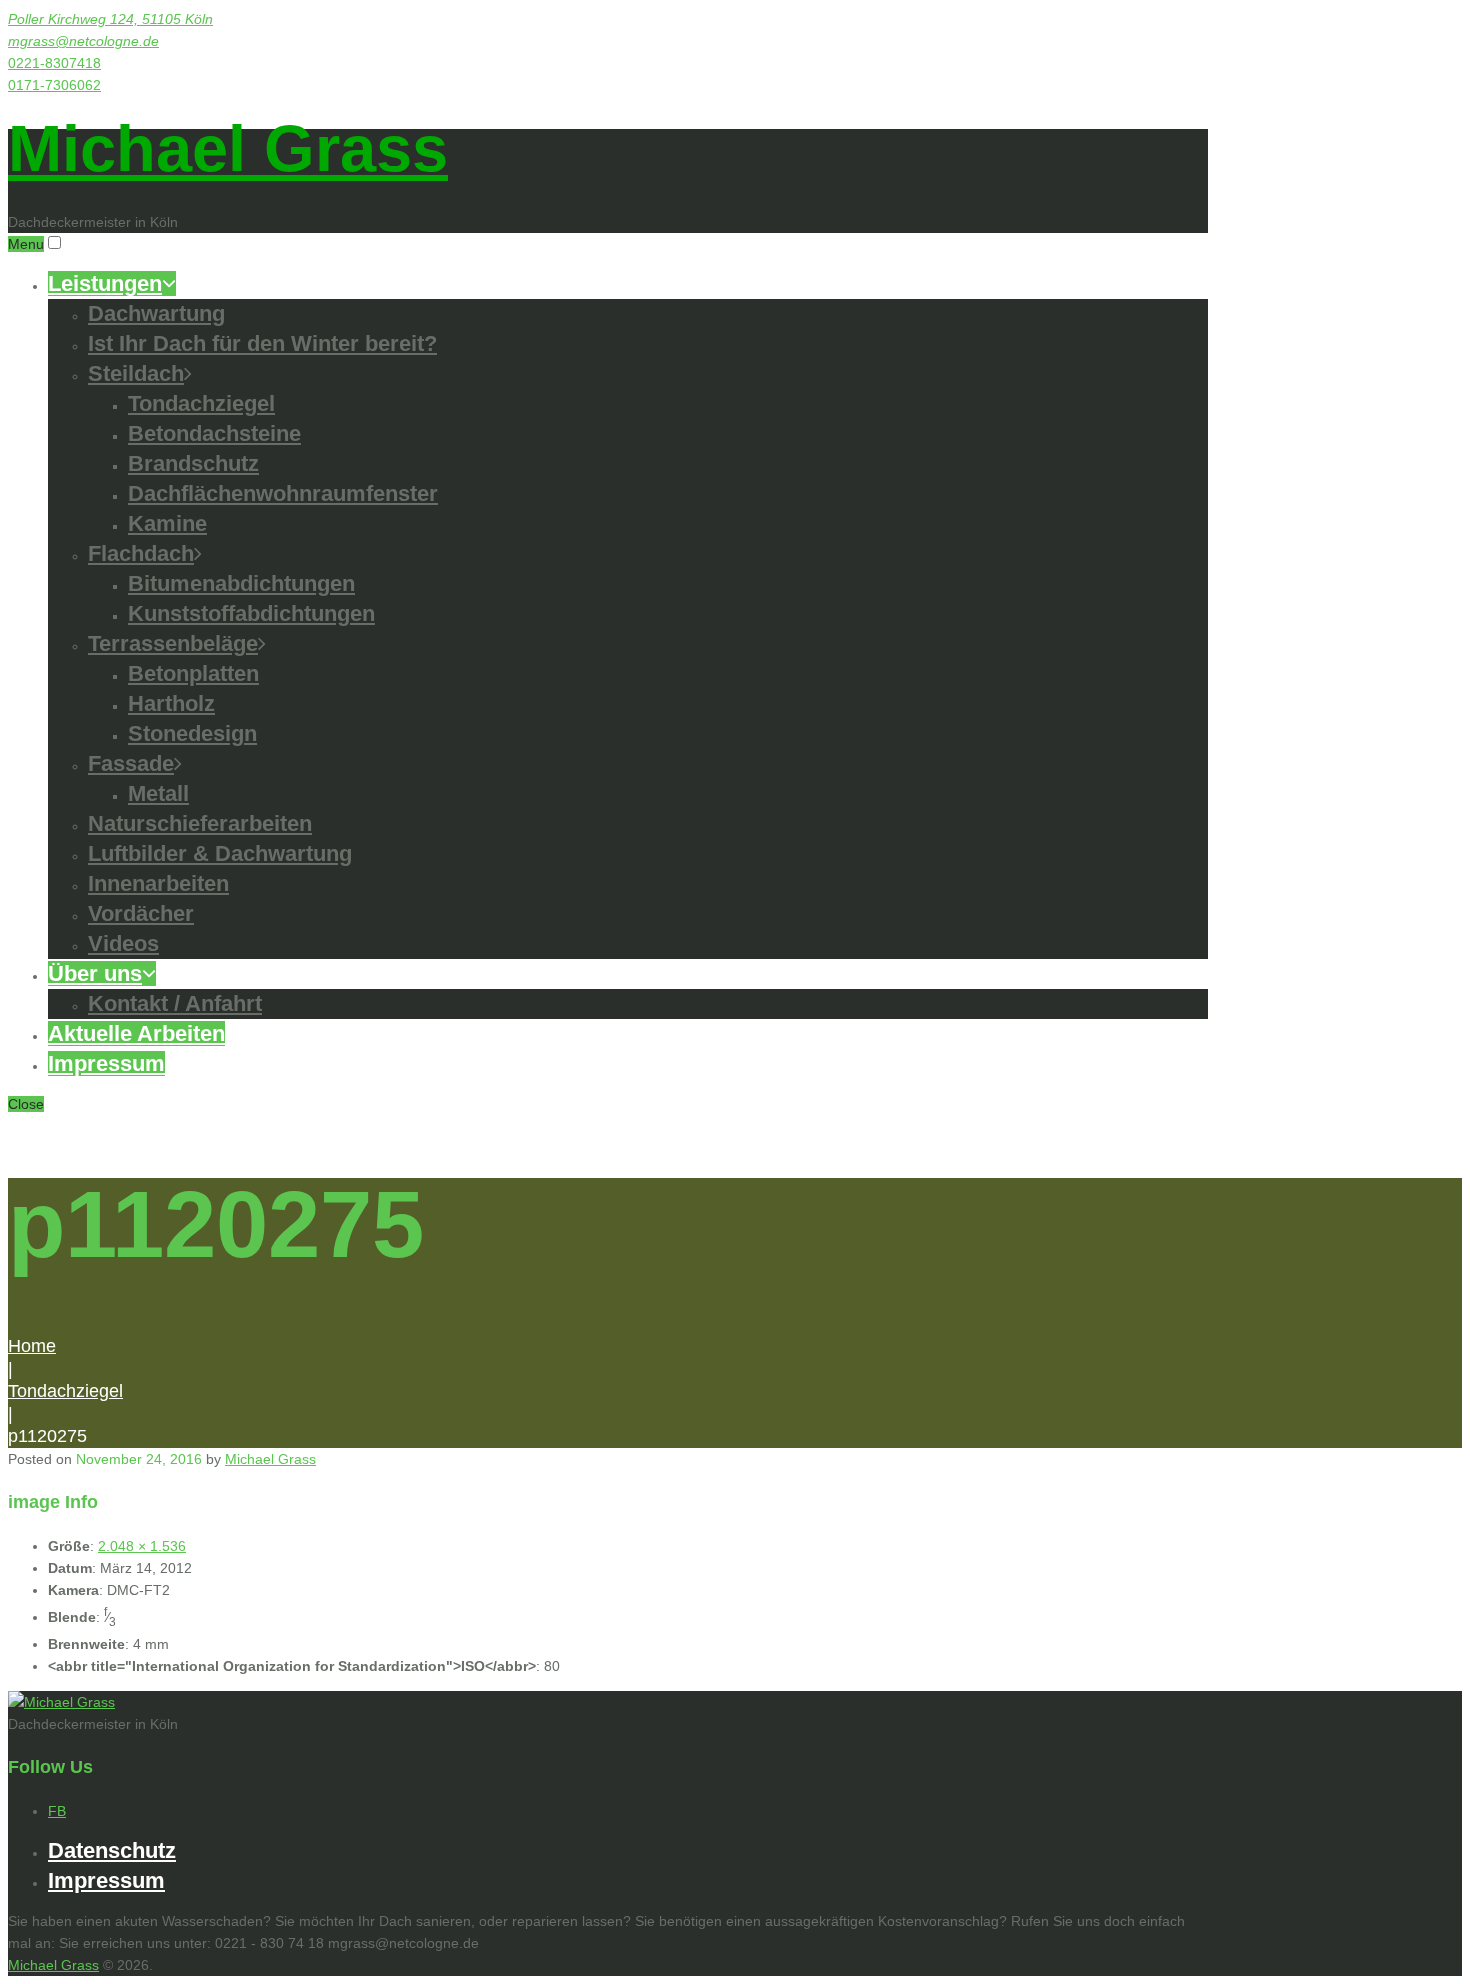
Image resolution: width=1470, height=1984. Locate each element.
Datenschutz (112, 1850)
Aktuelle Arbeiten (136, 1033)
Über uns (95, 973)
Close (26, 1104)
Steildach (136, 373)
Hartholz (171, 703)
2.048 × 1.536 (142, 1546)
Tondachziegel (201, 403)
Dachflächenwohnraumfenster (283, 493)
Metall (158, 793)
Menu (26, 244)
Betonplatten (193, 673)
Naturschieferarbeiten (200, 823)
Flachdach (141, 553)
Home (32, 1346)
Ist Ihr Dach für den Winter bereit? (262, 343)
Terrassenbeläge (173, 643)
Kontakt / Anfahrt (175, 1003)
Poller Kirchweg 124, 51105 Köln (110, 19)
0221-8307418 (54, 63)
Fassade (131, 763)
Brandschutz (193, 463)
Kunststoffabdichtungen (251, 613)
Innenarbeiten (158, 883)
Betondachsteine (214, 433)
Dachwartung (156, 313)
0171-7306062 (54, 85)
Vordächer (141, 913)
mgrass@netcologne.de (83, 41)
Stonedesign (192, 733)
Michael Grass (228, 148)
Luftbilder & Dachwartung (220, 853)
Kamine (167, 523)
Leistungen (105, 283)
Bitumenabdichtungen (241, 583)
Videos (123, 943)
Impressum (106, 1063)
